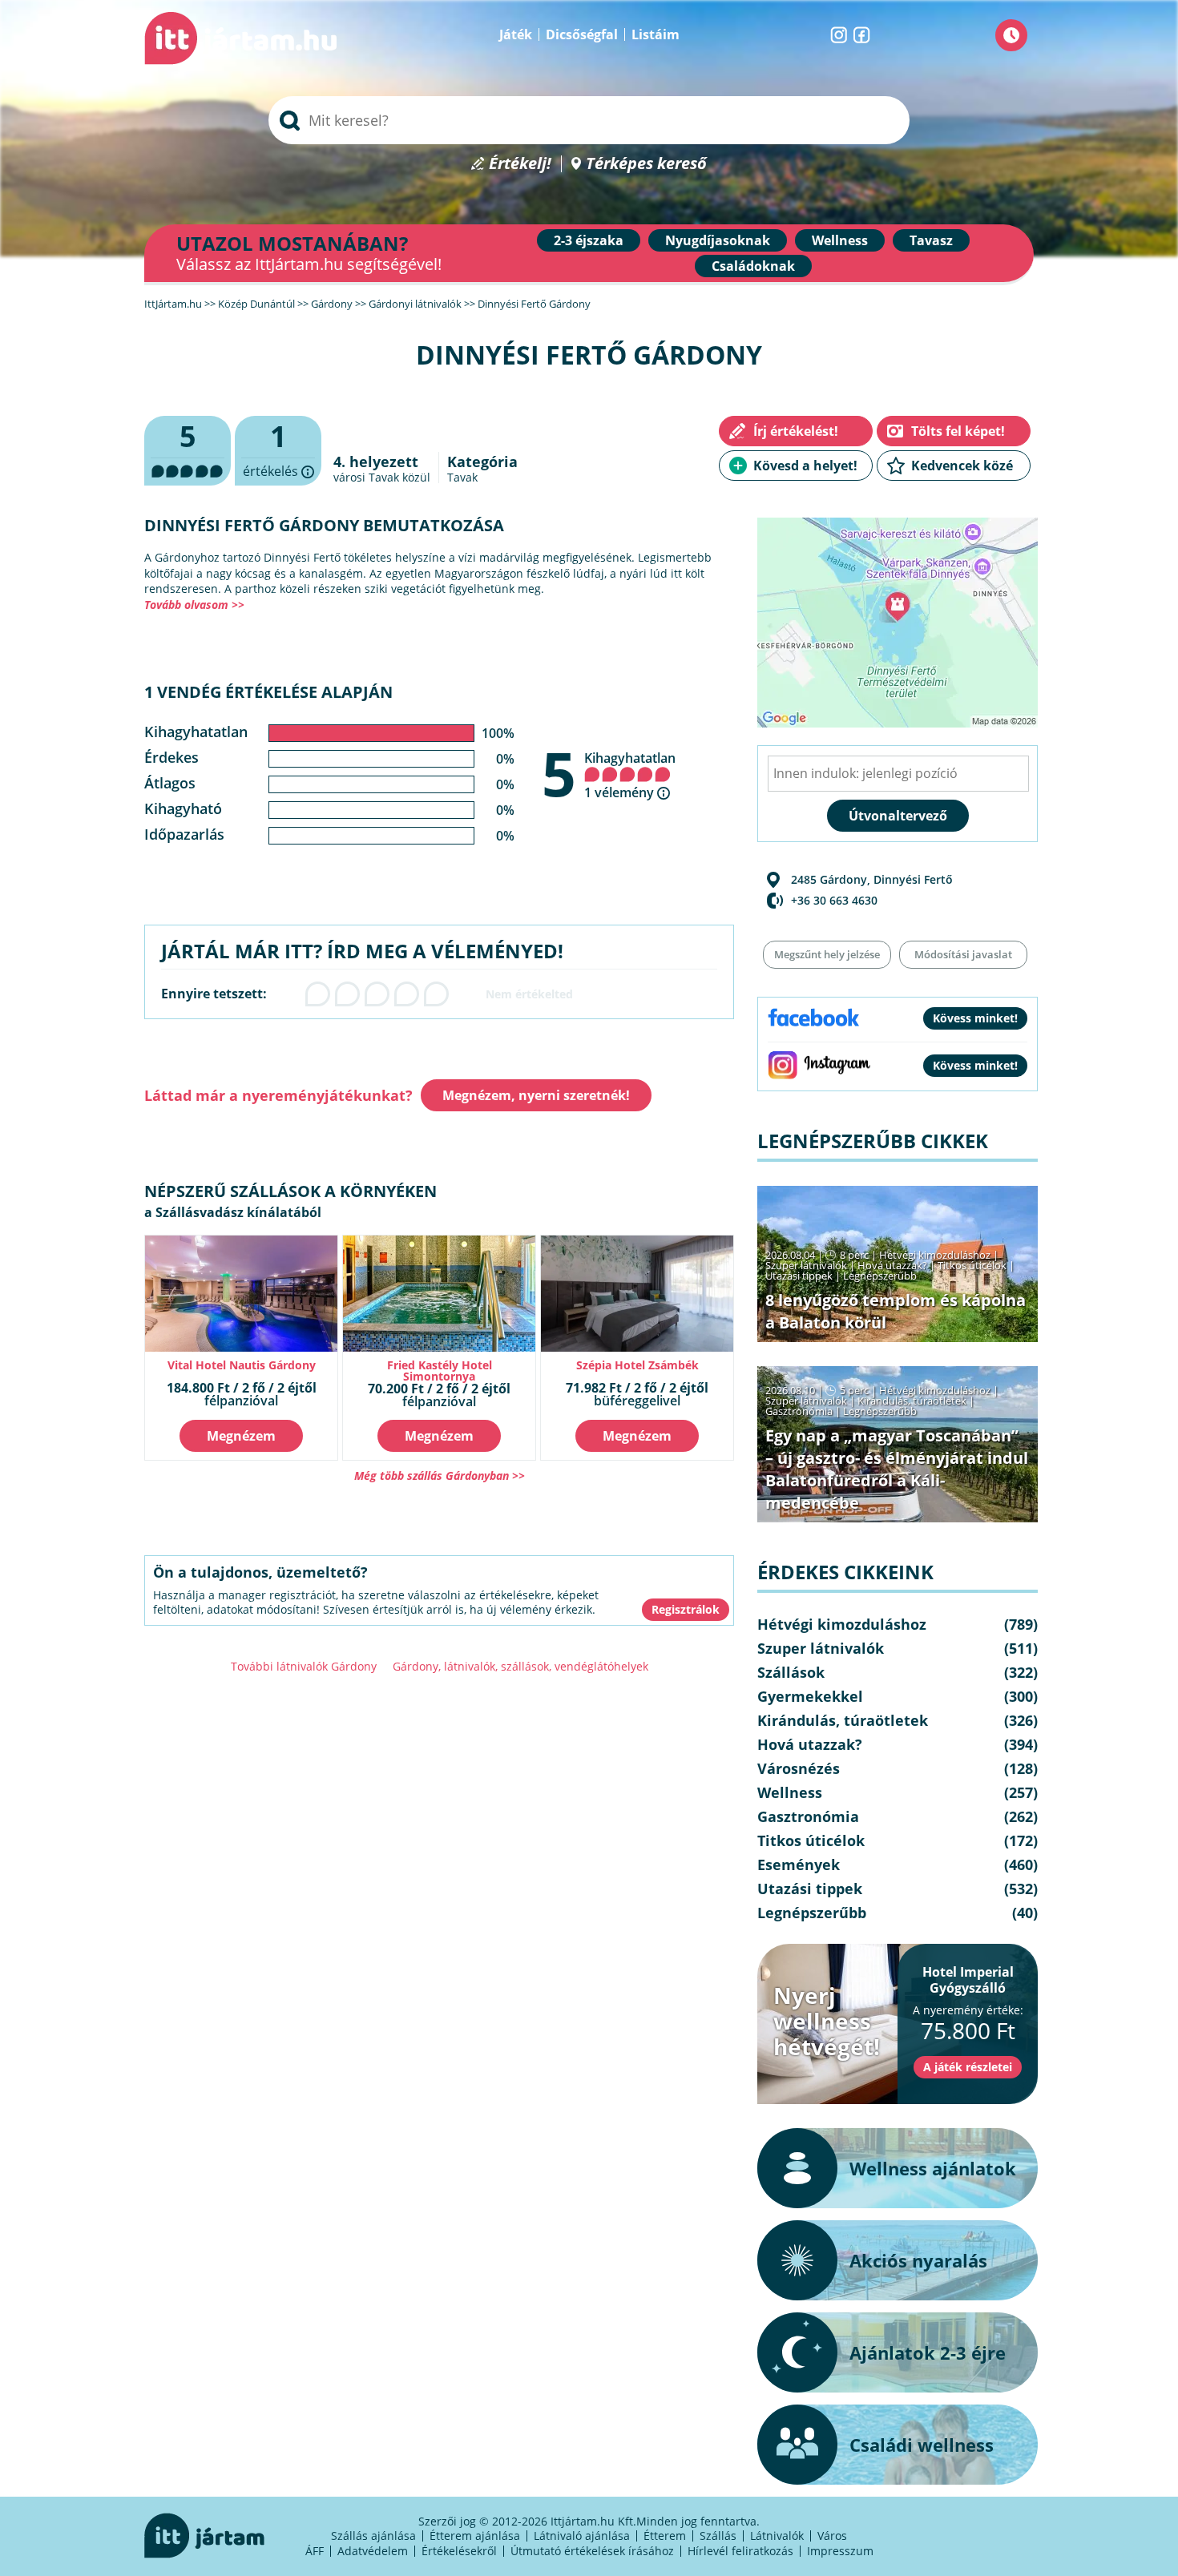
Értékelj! (520, 164)
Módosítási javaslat (963, 954)
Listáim (656, 34)
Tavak (462, 477)
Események (799, 1864)
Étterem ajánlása (475, 2536)
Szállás (718, 2536)
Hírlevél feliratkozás (740, 2551)
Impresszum (840, 2551)
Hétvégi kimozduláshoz (935, 1255)
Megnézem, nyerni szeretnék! (536, 1095)
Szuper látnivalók (806, 1265)
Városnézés (799, 1768)
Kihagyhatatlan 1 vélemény (630, 775)
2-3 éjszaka (589, 240)
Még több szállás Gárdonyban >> (440, 1475)
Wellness (840, 240)
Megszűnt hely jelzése (827, 954)
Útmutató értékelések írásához (592, 2551)
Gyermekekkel (810, 1696)
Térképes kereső (646, 164)
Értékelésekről (459, 2551)
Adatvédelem (373, 2551)
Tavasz (931, 240)
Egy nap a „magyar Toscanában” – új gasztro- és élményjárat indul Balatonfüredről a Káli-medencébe (897, 1469)
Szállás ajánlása (373, 2536)
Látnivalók (777, 2536)
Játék (516, 34)
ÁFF (315, 2551)
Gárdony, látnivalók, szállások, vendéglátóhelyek (520, 1666)
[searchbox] (589, 120)
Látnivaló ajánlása (582, 2536)
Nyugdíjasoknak (718, 240)
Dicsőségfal (582, 34)
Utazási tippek (799, 1276)
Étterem (665, 2536)
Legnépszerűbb (880, 1276)
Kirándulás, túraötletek (912, 1401)
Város (832, 2536)
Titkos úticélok (972, 1265)
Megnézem (241, 1436)
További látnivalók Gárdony (304, 1666)
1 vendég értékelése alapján (268, 692)
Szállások (791, 1672)
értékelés (278, 451)
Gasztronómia (799, 1411)
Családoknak (753, 266)
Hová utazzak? (894, 1265)
